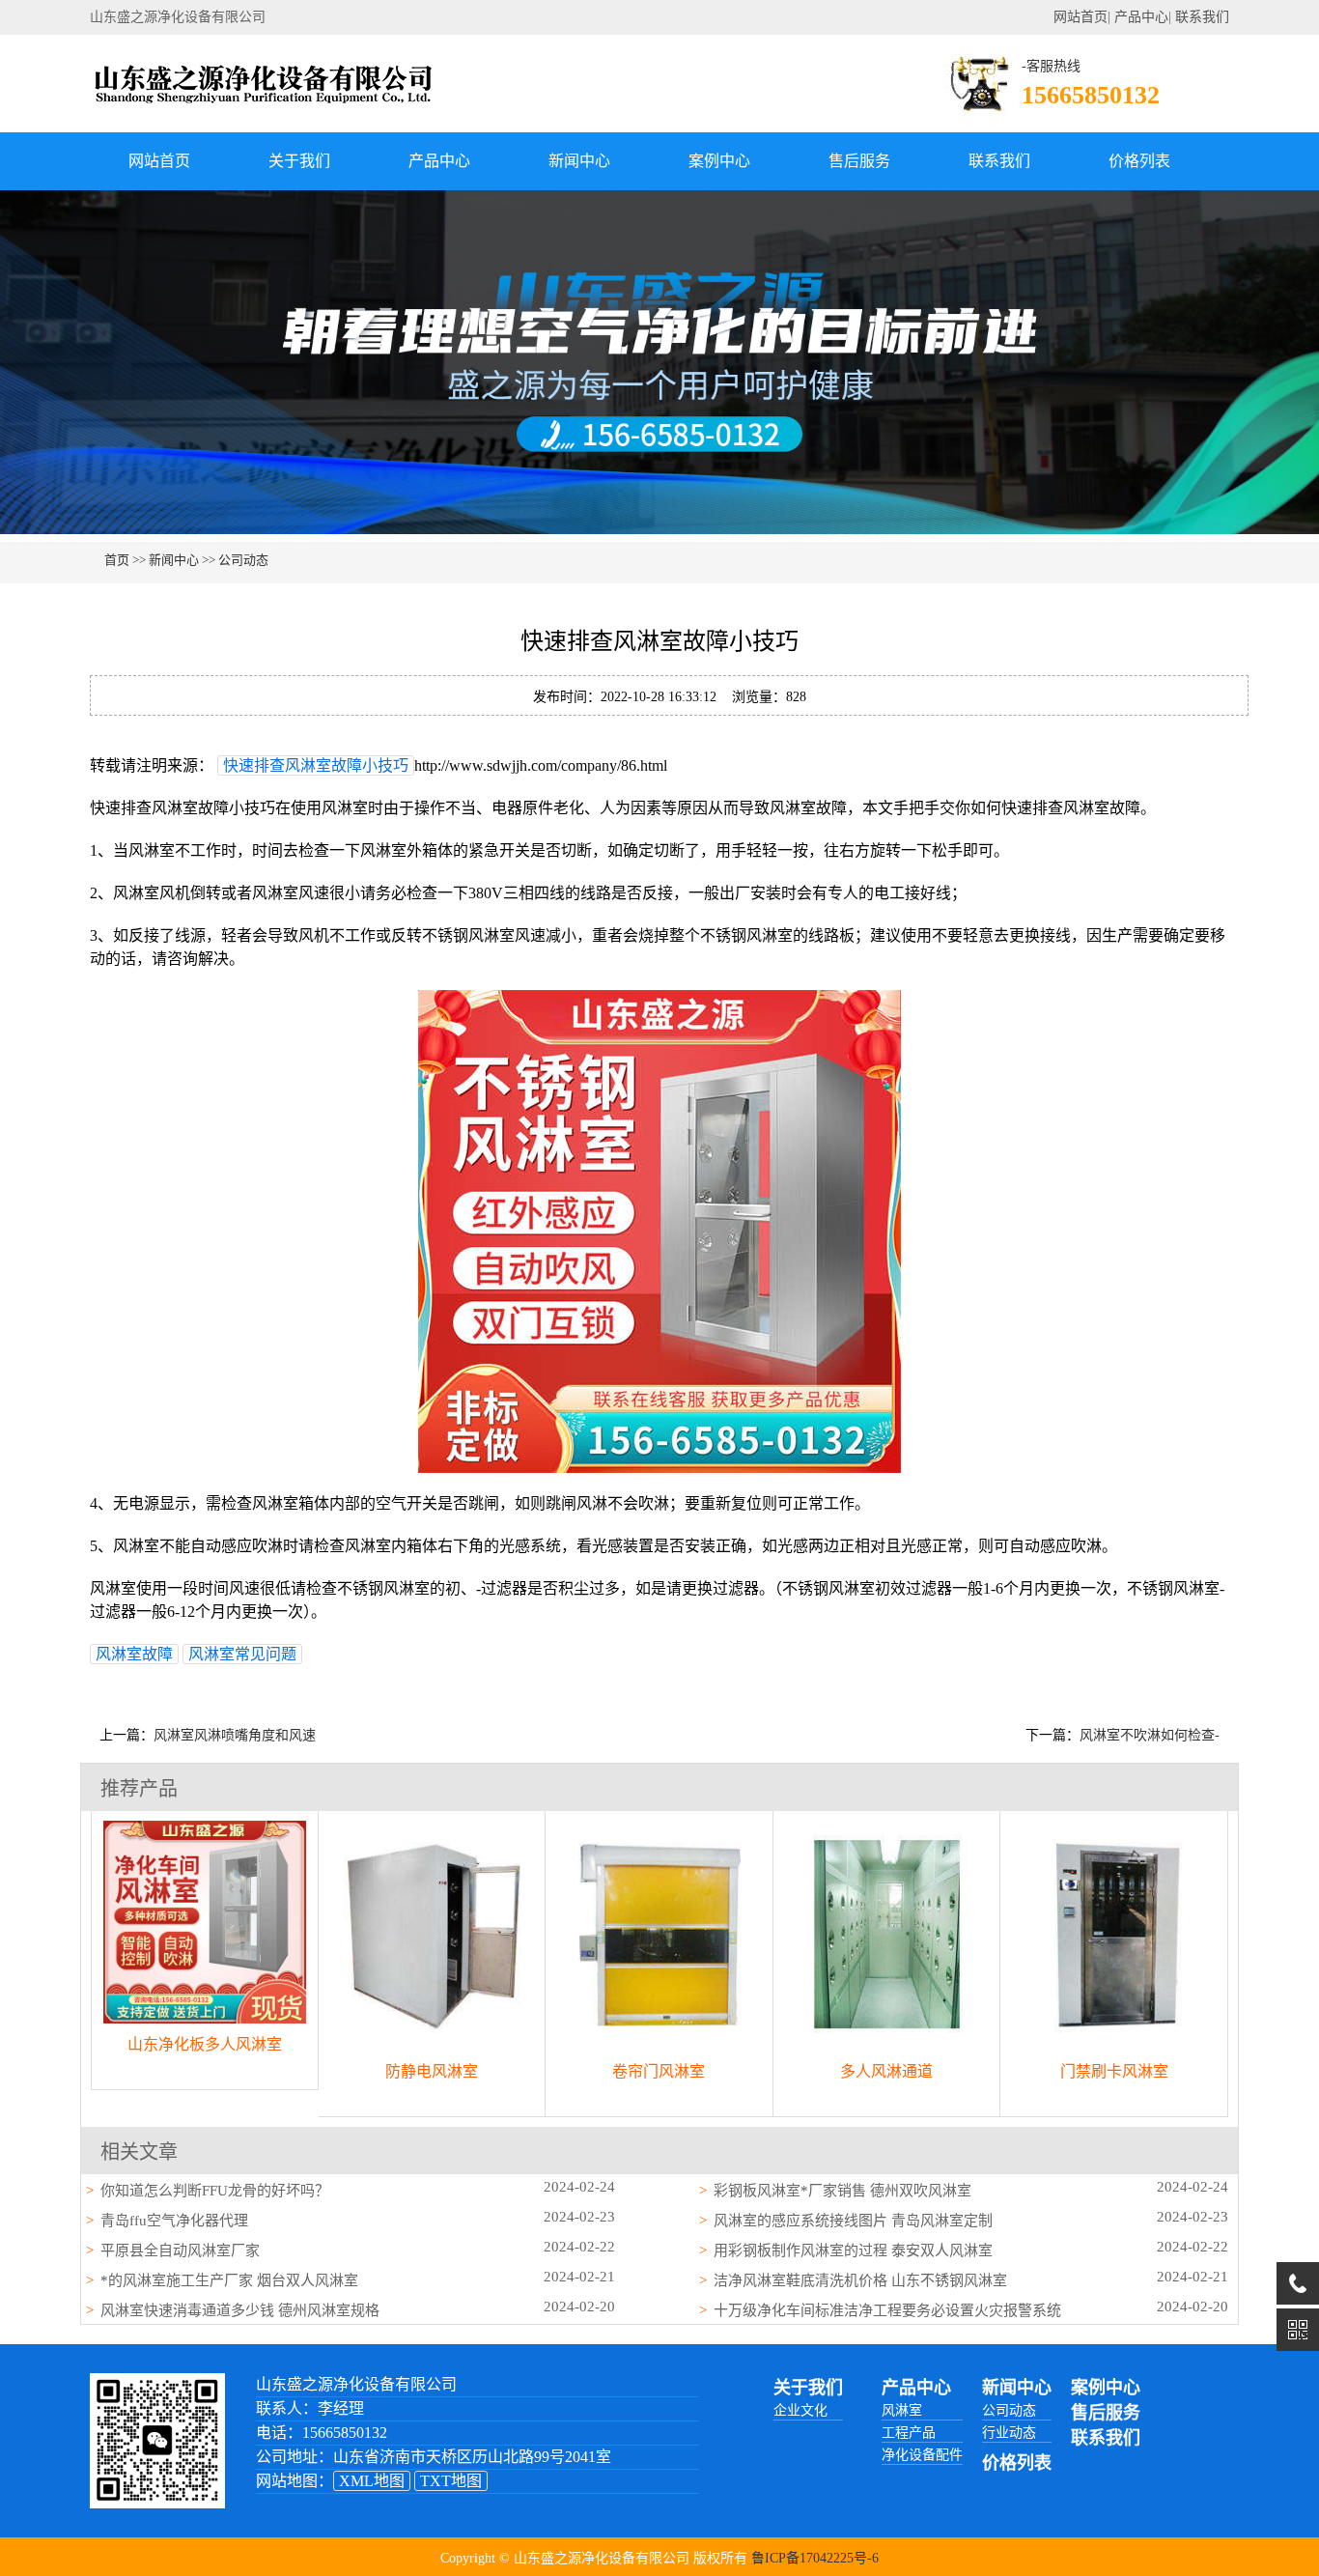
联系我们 (1202, 17)
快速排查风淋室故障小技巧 (316, 765)
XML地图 (372, 2481)
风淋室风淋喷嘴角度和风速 (235, 1735)
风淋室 (902, 2410)
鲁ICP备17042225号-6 (815, 2558)
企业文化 (800, 2410)
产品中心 (1141, 17)
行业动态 (1009, 2433)
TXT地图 (451, 2481)
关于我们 (299, 161)
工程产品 (909, 2433)
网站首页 (1080, 17)
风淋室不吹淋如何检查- (1150, 1735)
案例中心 (719, 161)
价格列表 (1139, 161)
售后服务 (859, 161)
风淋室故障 (134, 1654)
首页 (117, 560)
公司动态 (243, 560)
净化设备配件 (922, 2455)
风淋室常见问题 (242, 1654)
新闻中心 (579, 161)
